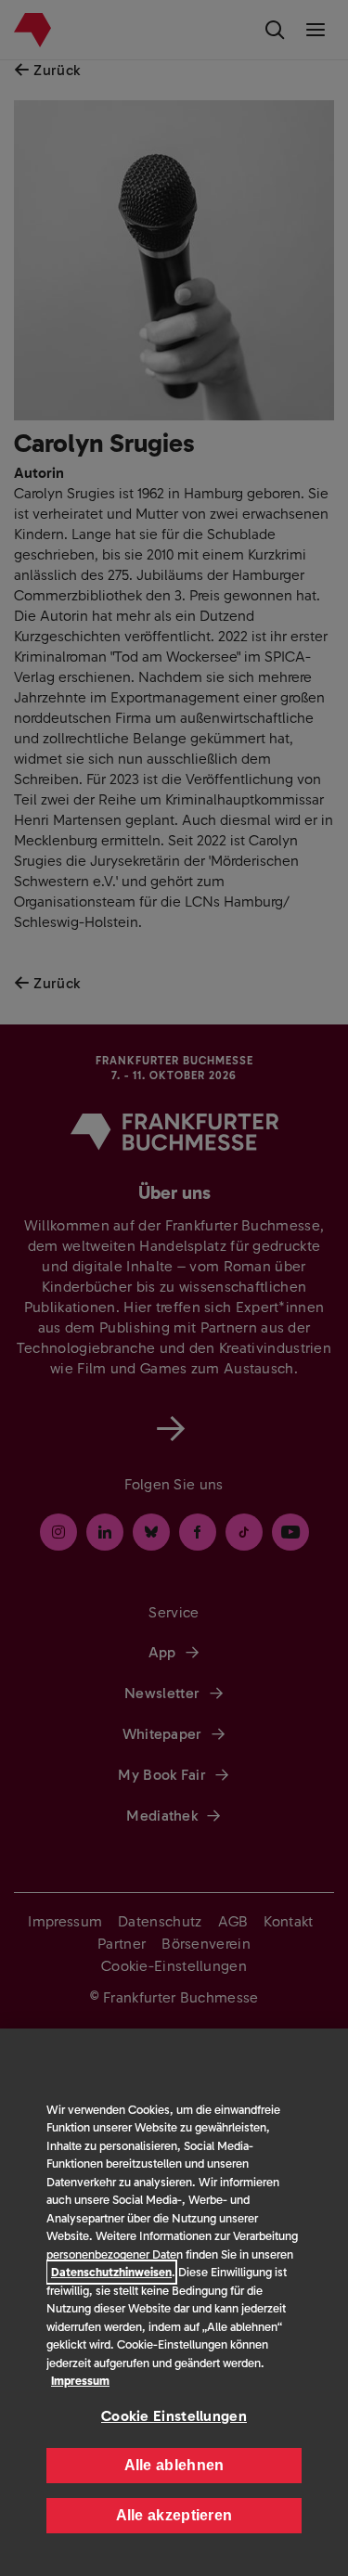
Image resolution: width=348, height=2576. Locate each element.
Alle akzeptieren (174, 2515)
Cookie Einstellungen (174, 2416)
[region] (174, 2302)
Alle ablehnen (174, 2465)
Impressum (80, 2381)
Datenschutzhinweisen (111, 2272)
